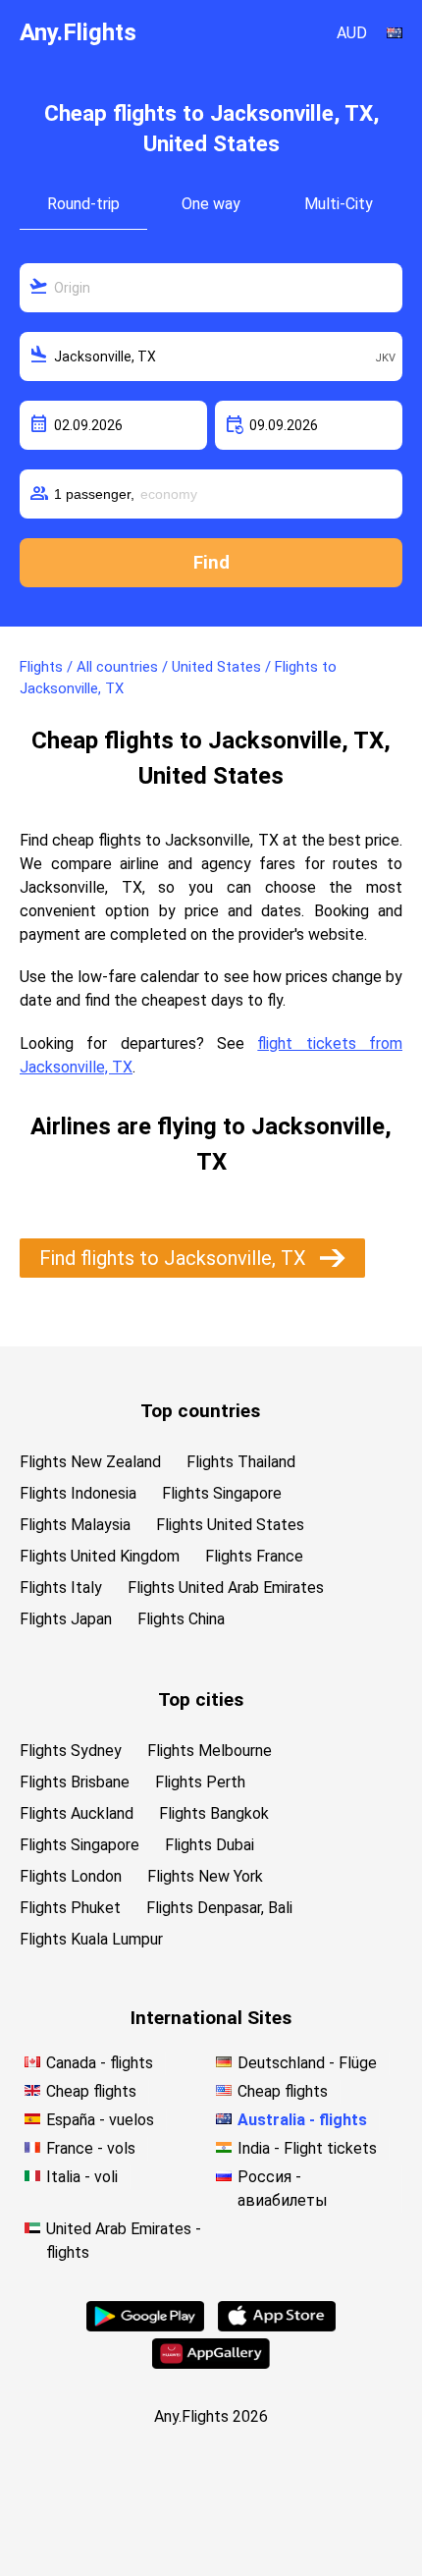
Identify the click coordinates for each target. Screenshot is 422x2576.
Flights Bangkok (214, 1813)
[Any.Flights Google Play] (145, 2326)
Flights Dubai (210, 1845)
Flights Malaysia (75, 1525)
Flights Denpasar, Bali (219, 1908)
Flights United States (230, 1525)
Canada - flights (100, 2063)
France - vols (91, 2148)
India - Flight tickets (307, 2148)
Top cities (201, 1699)
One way (211, 204)
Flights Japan (66, 1619)
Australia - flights (302, 2120)
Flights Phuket (70, 1908)
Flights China (181, 1619)
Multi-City (339, 204)
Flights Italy (61, 1588)
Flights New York (205, 1876)
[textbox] (211, 288)
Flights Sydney (71, 1751)
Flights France (254, 1556)
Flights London (71, 1876)
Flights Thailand (241, 1462)
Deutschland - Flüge (307, 2063)
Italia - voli (82, 2177)
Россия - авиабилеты (283, 2189)
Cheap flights (91, 2091)
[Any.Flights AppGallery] (211, 2363)
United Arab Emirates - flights (124, 2241)
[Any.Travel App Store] (277, 2326)
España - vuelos (100, 2120)
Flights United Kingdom (100, 1556)
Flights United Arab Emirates (226, 1588)
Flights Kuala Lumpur (91, 1939)
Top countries (200, 1411)
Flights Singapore (222, 1493)
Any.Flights (78, 32)
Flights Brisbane (75, 1782)
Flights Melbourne (210, 1751)
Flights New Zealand (90, 1462)
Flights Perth (200, 1782)
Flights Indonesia (78, 1493)
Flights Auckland (77, 1813)
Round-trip (83, 204)
